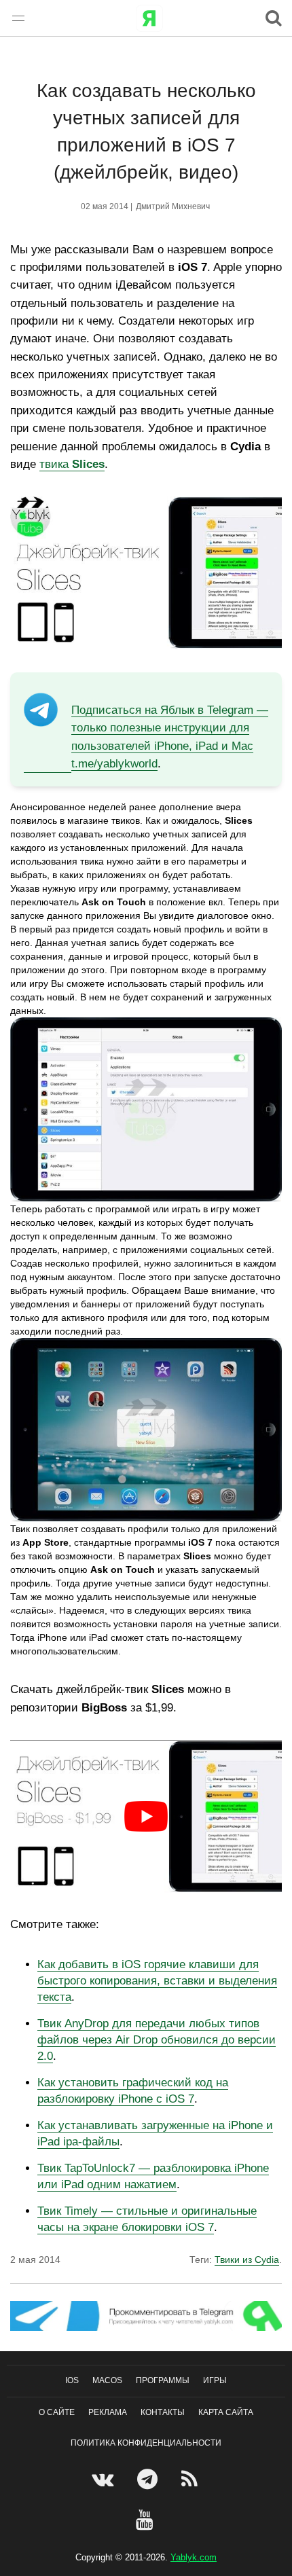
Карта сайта (226, 2412)
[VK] (104, 2479)
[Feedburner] (191, 2479)
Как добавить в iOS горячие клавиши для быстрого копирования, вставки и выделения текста (157, 1981)
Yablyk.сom (194, 2557)
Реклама (108, 2412)
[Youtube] (146, 2520)
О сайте (57, 2412)
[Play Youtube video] (146, 1816)
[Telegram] (149, 2479)
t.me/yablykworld (114, 764)
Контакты (163, 2412)
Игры (215, 2380)
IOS (72, 2380)
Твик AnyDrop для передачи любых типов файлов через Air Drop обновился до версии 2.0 (157, 2040)
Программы (163, 2380)
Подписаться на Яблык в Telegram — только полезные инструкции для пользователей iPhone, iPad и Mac (170, 728)
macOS (107, 2380)
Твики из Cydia (247, 2260)
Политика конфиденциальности (146, 2443)
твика (72, 464)
